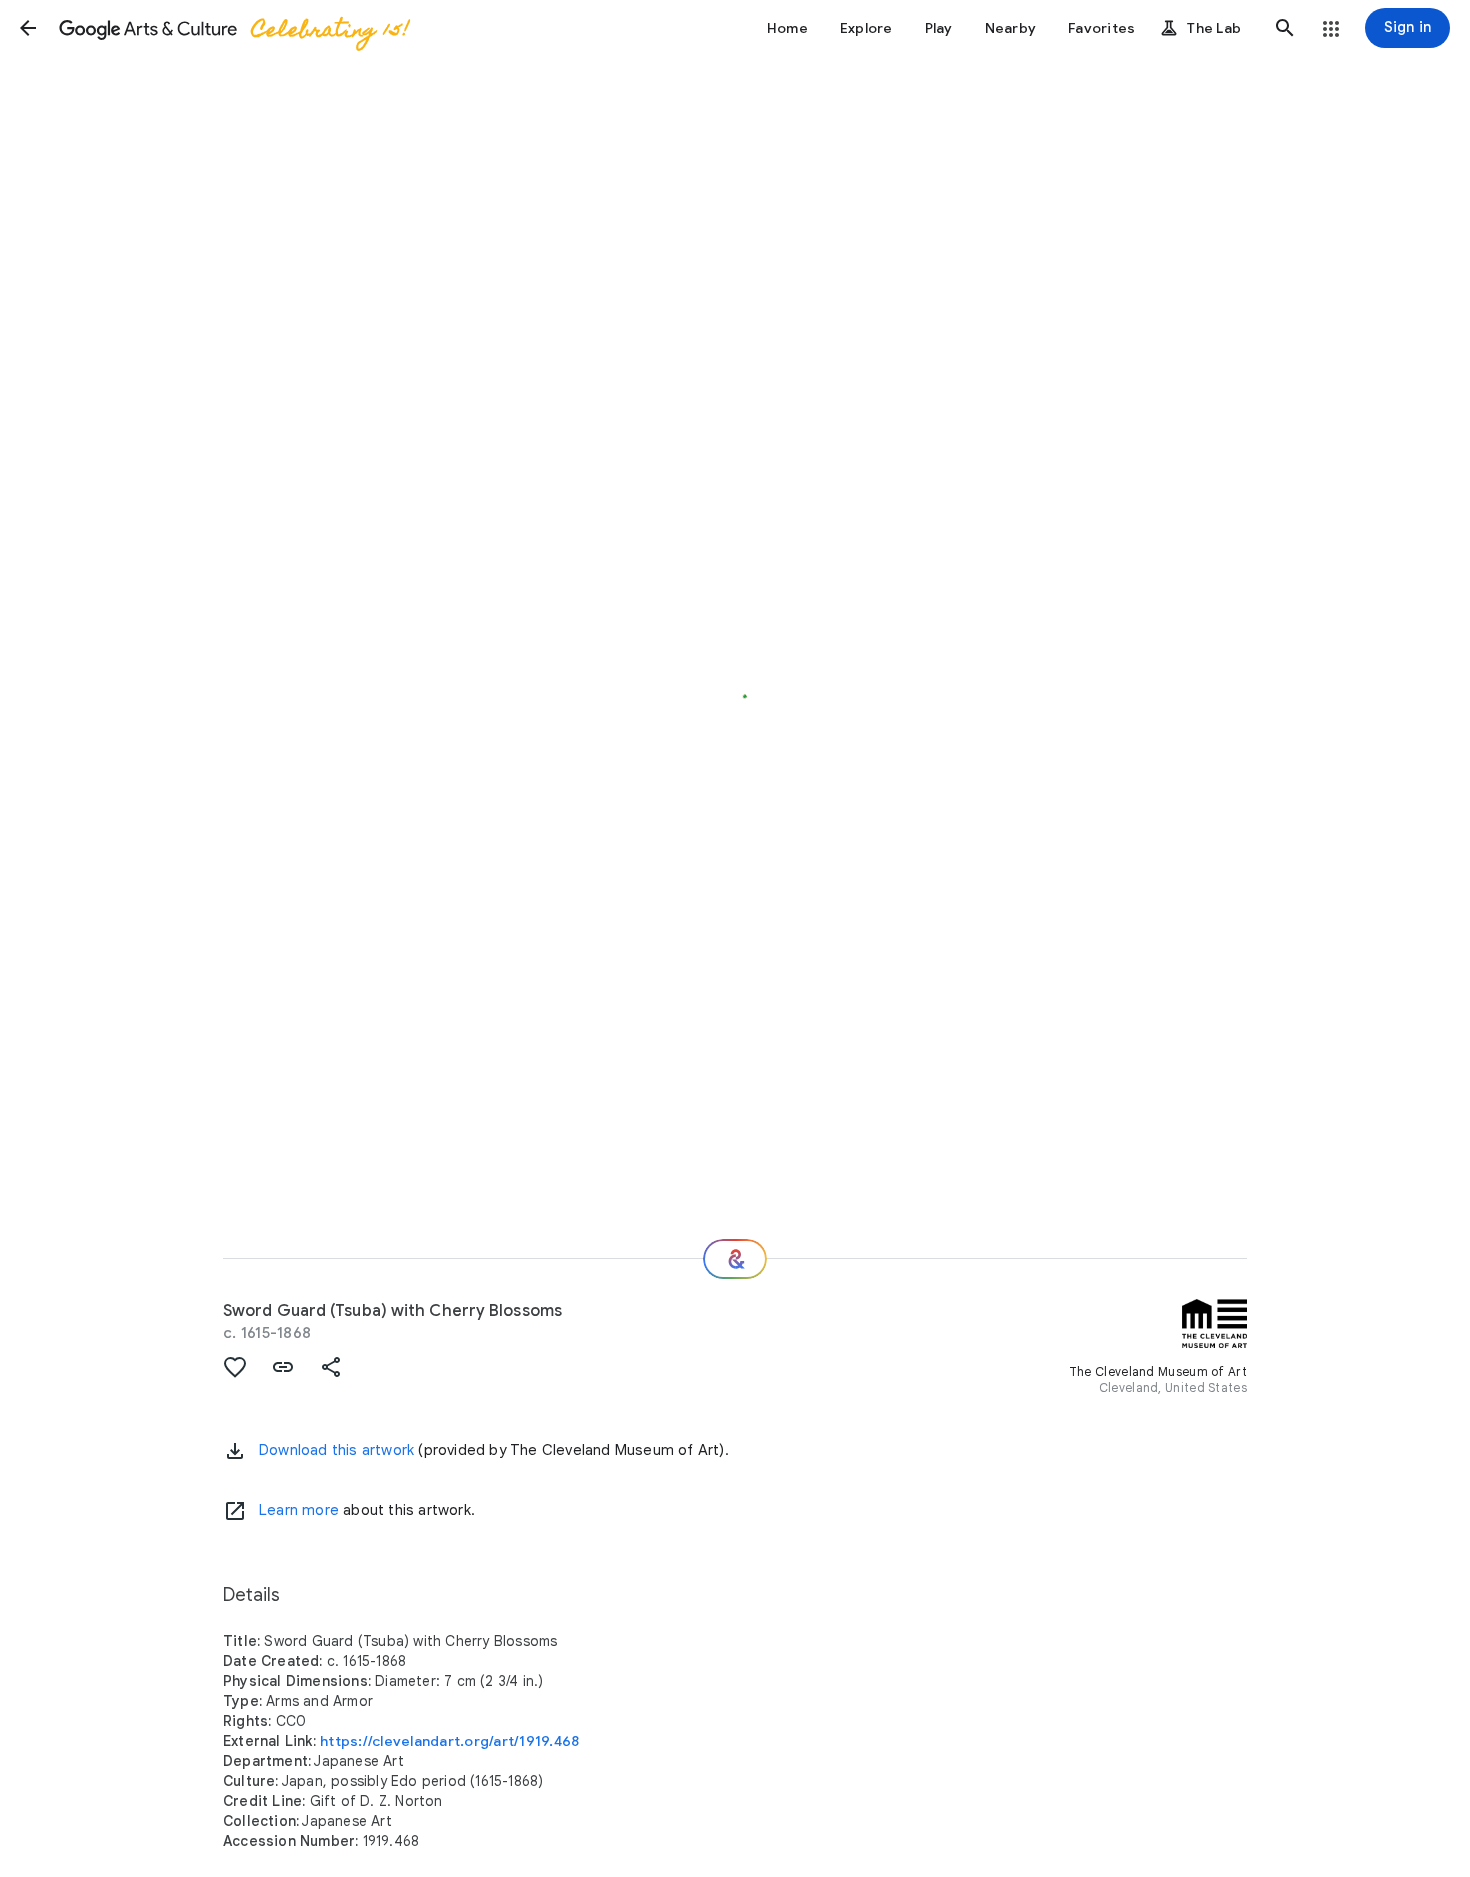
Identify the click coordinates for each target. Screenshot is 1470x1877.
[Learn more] (235, 1511)
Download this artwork (336, 1450)
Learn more (299, 1510)
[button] (28, 28)
